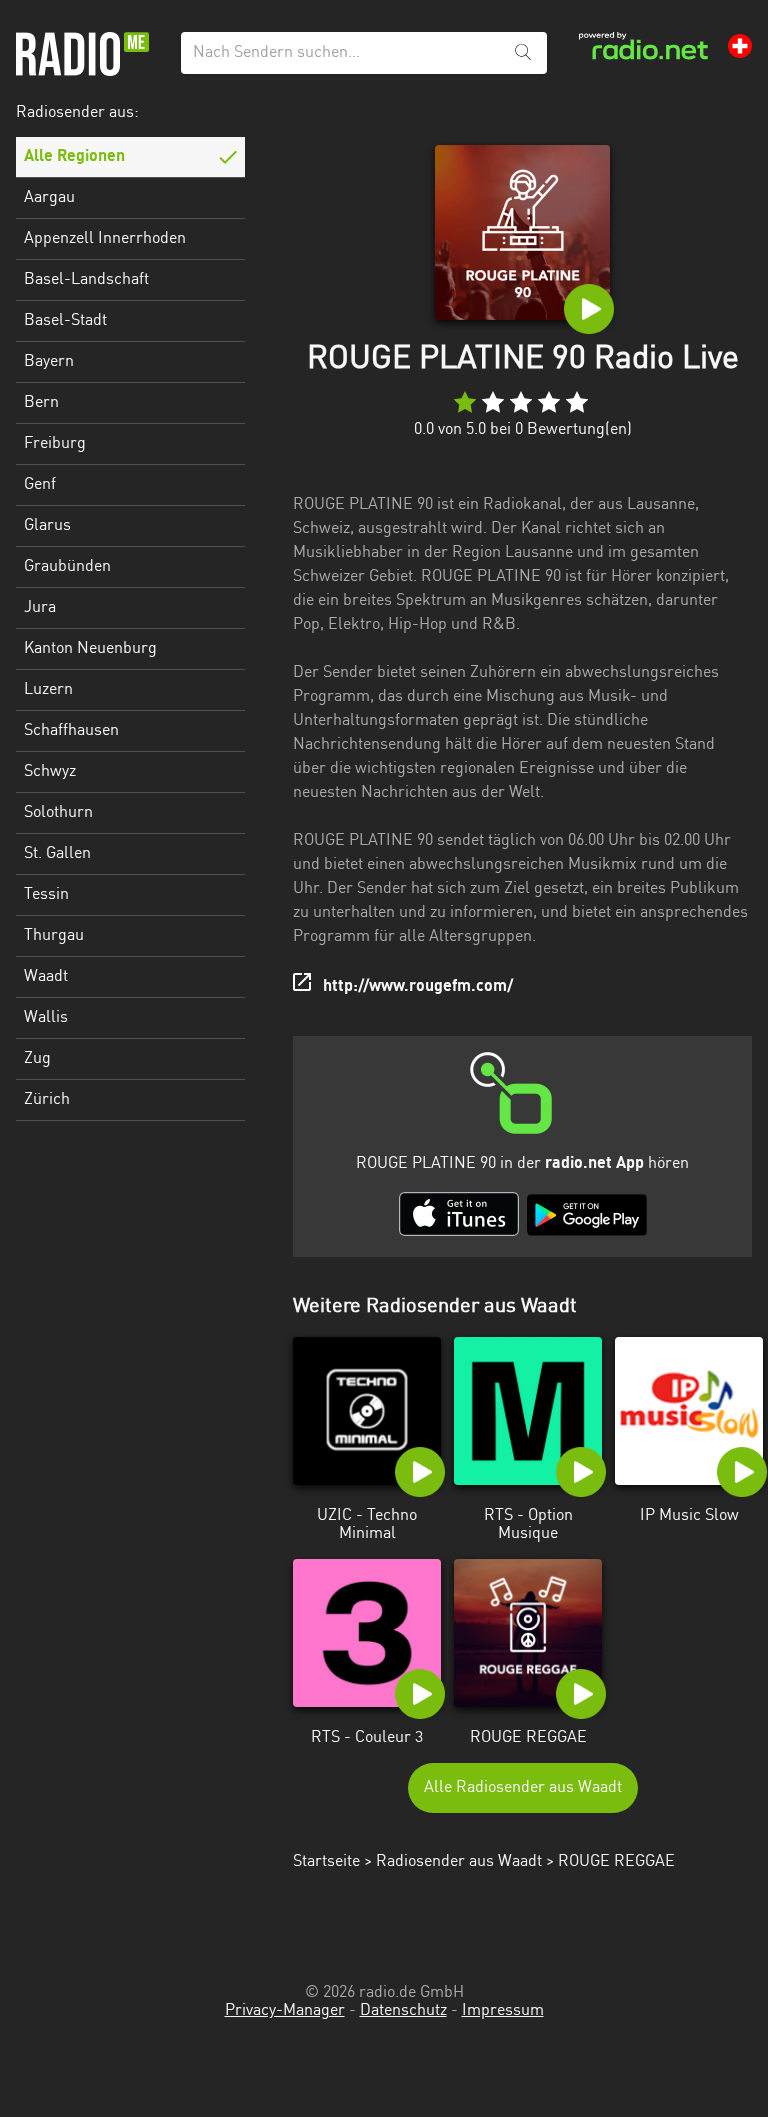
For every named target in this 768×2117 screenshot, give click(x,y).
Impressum (503, 2011)
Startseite (326, 1862)
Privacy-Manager (285, 2011)
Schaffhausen (71, 731)
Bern (41, 403)
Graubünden (67, 567)
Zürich (47, 1100)
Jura (40, 608)
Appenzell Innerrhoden (105, 239)
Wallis (46, 1018)
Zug (37, 1059)
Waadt (46, 977)
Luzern (48, 690)
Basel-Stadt (65, 321)
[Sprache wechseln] (740, 46)
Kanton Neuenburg (90, 649)
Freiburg (55, 444)
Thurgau (54, 936)
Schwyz (50, 772)
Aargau (49, 198)
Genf (40, 485)
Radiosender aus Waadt (459, 1862)
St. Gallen (57, 854)
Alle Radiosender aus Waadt (523, 1788)
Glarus (47, 526)
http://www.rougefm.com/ (418, 987)
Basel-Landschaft (86, 280)
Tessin (46, 895)
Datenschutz (403, 2011)
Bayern (49, 362)
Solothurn (58, 813)
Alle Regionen (74, 157)
